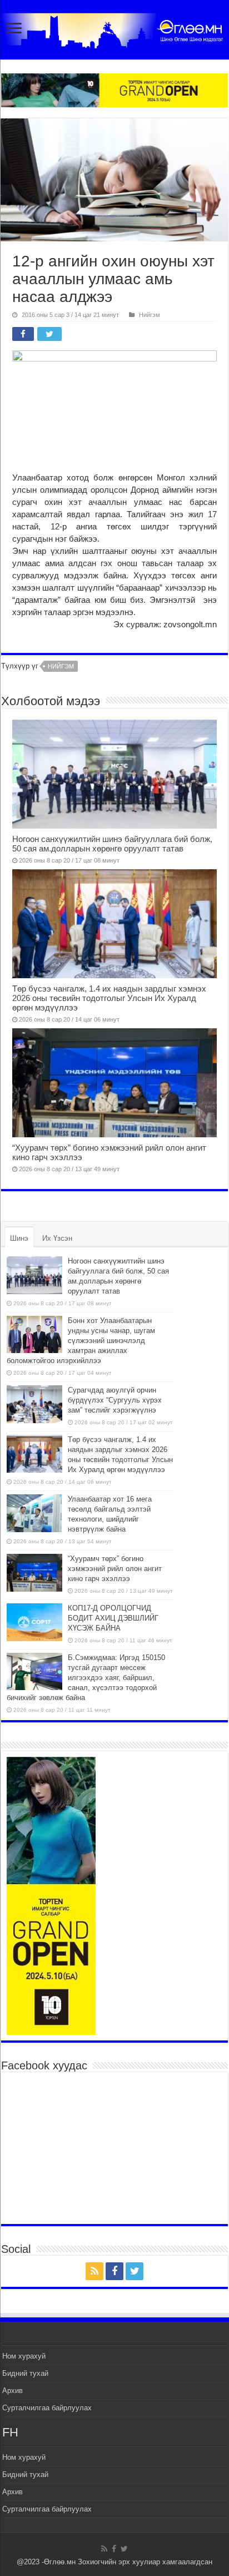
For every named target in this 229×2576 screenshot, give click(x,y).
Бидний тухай (25, 2373)
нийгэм (61, 666)
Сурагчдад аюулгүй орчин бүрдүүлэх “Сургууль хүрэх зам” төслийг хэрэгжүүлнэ (115, 1400)
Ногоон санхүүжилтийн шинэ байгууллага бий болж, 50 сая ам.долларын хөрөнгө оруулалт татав (112, 844)
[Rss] (94, 2271)
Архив (13, 2391)
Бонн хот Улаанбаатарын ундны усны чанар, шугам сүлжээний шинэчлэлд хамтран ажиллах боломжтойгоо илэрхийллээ (81, 1341)
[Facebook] (114, 2271)
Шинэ (19, 1238)
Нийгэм (150, 315)
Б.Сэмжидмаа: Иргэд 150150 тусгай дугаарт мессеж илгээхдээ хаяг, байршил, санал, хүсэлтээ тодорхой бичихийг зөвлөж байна (86, 1678)
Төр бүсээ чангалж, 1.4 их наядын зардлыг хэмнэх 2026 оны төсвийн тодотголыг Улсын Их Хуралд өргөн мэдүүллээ (109, 998)
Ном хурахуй (24, 2356)
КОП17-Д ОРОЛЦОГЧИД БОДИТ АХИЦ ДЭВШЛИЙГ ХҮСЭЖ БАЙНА (113, 1618)
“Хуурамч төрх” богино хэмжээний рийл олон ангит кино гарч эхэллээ (115, 1569)
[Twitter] (135, 2271)
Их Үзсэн (57, 1238)
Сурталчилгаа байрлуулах (47, 2408)
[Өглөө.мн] (114, 28)
